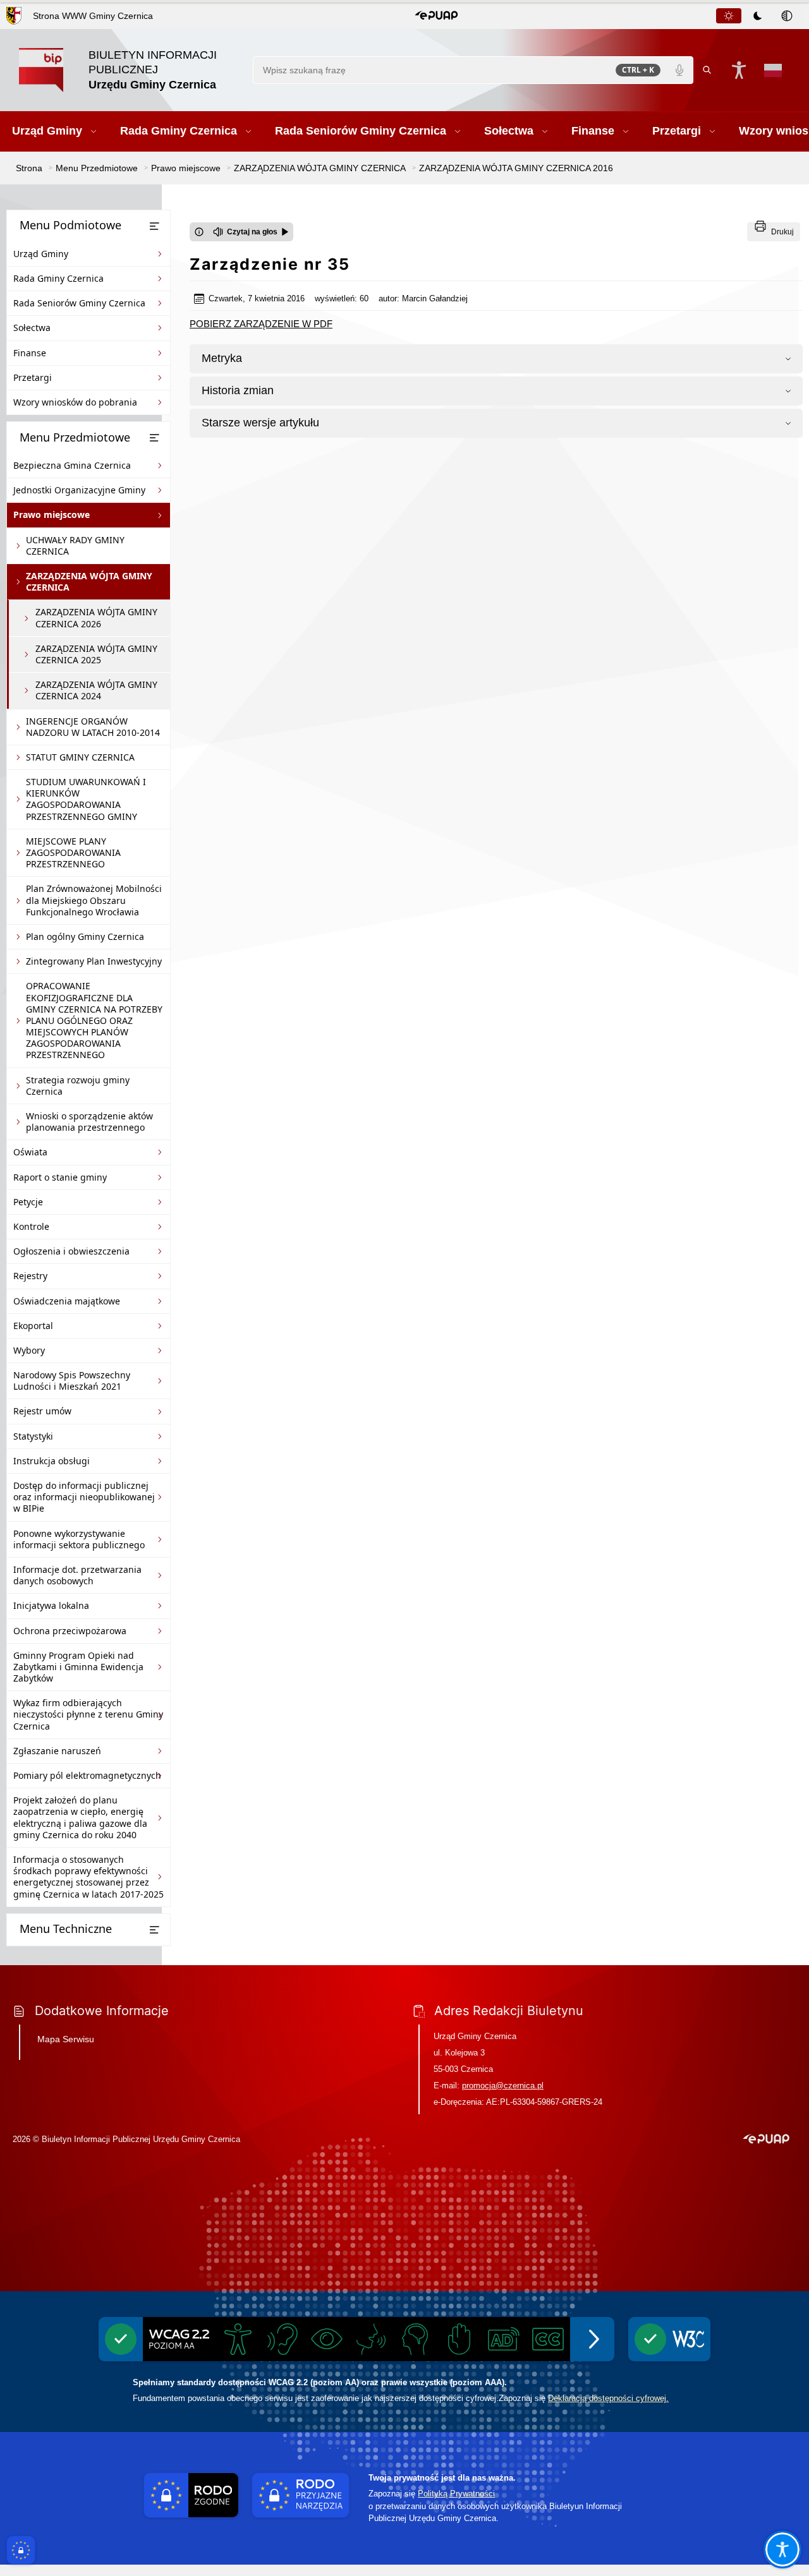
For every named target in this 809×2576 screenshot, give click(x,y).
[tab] (729, 16)
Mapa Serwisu (66, 2039)
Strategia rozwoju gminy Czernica (78, 1086)
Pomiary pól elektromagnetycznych (87, 1775)
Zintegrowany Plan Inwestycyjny (94, 961)
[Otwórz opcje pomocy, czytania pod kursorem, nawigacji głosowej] (782, 2549)
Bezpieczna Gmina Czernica (72, 465)
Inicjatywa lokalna (51, 1605)
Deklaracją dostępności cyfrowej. (608, 2398)
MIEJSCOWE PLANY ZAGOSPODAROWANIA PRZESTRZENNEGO (73, 852)
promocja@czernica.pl (503, 2085)
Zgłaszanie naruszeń (57, 1751)
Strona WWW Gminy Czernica (93, 16)
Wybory (29, 1350)
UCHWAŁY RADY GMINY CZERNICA (75, 545)
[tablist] (758, 16)
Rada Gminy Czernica (58, 278)
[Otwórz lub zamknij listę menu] (154, 226)
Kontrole (31, 1226)
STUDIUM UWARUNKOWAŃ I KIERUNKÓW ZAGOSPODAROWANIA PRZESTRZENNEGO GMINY (86, 799)
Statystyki (33, 1436)
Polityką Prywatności (456, 2494)
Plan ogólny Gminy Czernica (85, 936)
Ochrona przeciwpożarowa (70, 1631)
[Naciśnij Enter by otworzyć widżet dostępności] (739, 70)
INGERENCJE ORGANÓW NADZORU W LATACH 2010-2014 (93, 727)
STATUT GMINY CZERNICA (80, 757)
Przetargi (33, 377)
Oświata (30, 1152)
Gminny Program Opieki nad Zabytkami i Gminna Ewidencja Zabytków (78, 1667)
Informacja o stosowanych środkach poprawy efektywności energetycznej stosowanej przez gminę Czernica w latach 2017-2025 (88, 1877)
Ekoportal (33, 1326)
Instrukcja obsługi (52, 1461)
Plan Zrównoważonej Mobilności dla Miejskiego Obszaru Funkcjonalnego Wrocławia (94, 900)
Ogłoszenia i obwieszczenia (71, 1251)
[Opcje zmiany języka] (773, 70)
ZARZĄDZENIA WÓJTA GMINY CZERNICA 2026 (96, 617)
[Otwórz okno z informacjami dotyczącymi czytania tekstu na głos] (199, 232)
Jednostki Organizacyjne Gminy (79, 490)
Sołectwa (32, 328)
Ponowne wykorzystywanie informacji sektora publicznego (79, 1539)
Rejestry (30, 1276)
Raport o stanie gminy (60, 1177)
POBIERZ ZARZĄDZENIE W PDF (261, 324)
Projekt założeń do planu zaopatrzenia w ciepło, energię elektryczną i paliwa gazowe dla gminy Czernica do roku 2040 (80, 1817)
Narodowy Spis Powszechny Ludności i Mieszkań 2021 (72, 1381)
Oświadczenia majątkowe (67, 1301)
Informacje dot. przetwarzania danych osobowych (77, 1575)
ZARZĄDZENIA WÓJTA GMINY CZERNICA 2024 (96, 690)
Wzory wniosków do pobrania (75, 402)
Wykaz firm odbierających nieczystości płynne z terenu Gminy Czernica (88, 1714)
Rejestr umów (42, 1411)
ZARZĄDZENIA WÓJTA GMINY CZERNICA (89, 581)
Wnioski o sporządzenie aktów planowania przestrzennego (89, 1122)
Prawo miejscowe (52, 515)
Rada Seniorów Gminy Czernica (79, 303)
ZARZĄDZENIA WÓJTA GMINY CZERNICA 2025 (96, 654)
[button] (436, 16)
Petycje (28, 1202)
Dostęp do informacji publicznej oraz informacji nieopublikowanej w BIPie (84, 1497)
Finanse (30, 353)
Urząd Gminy (41, 254)
